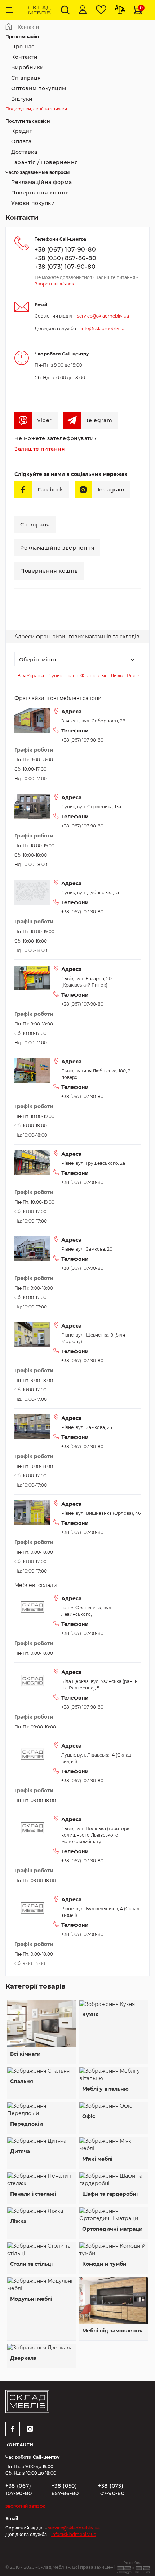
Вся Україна (31, 676)
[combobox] (42, 659)
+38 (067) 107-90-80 (65, 250)
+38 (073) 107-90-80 (65, 267)
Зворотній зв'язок (54, 284)
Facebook (50, 490)
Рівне (133, 676)
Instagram (111, 490)
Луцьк (55, 676)
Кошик (141, 8)
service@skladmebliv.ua (103, 316)
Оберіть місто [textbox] (37, 660)
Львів (117, 676)
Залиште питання (40, 449)
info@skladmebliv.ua (103, 329)
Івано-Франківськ (86, 676)
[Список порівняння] (120, 10)
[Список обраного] (101, 10)
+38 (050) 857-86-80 (65, 258)
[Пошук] (65, 10)
